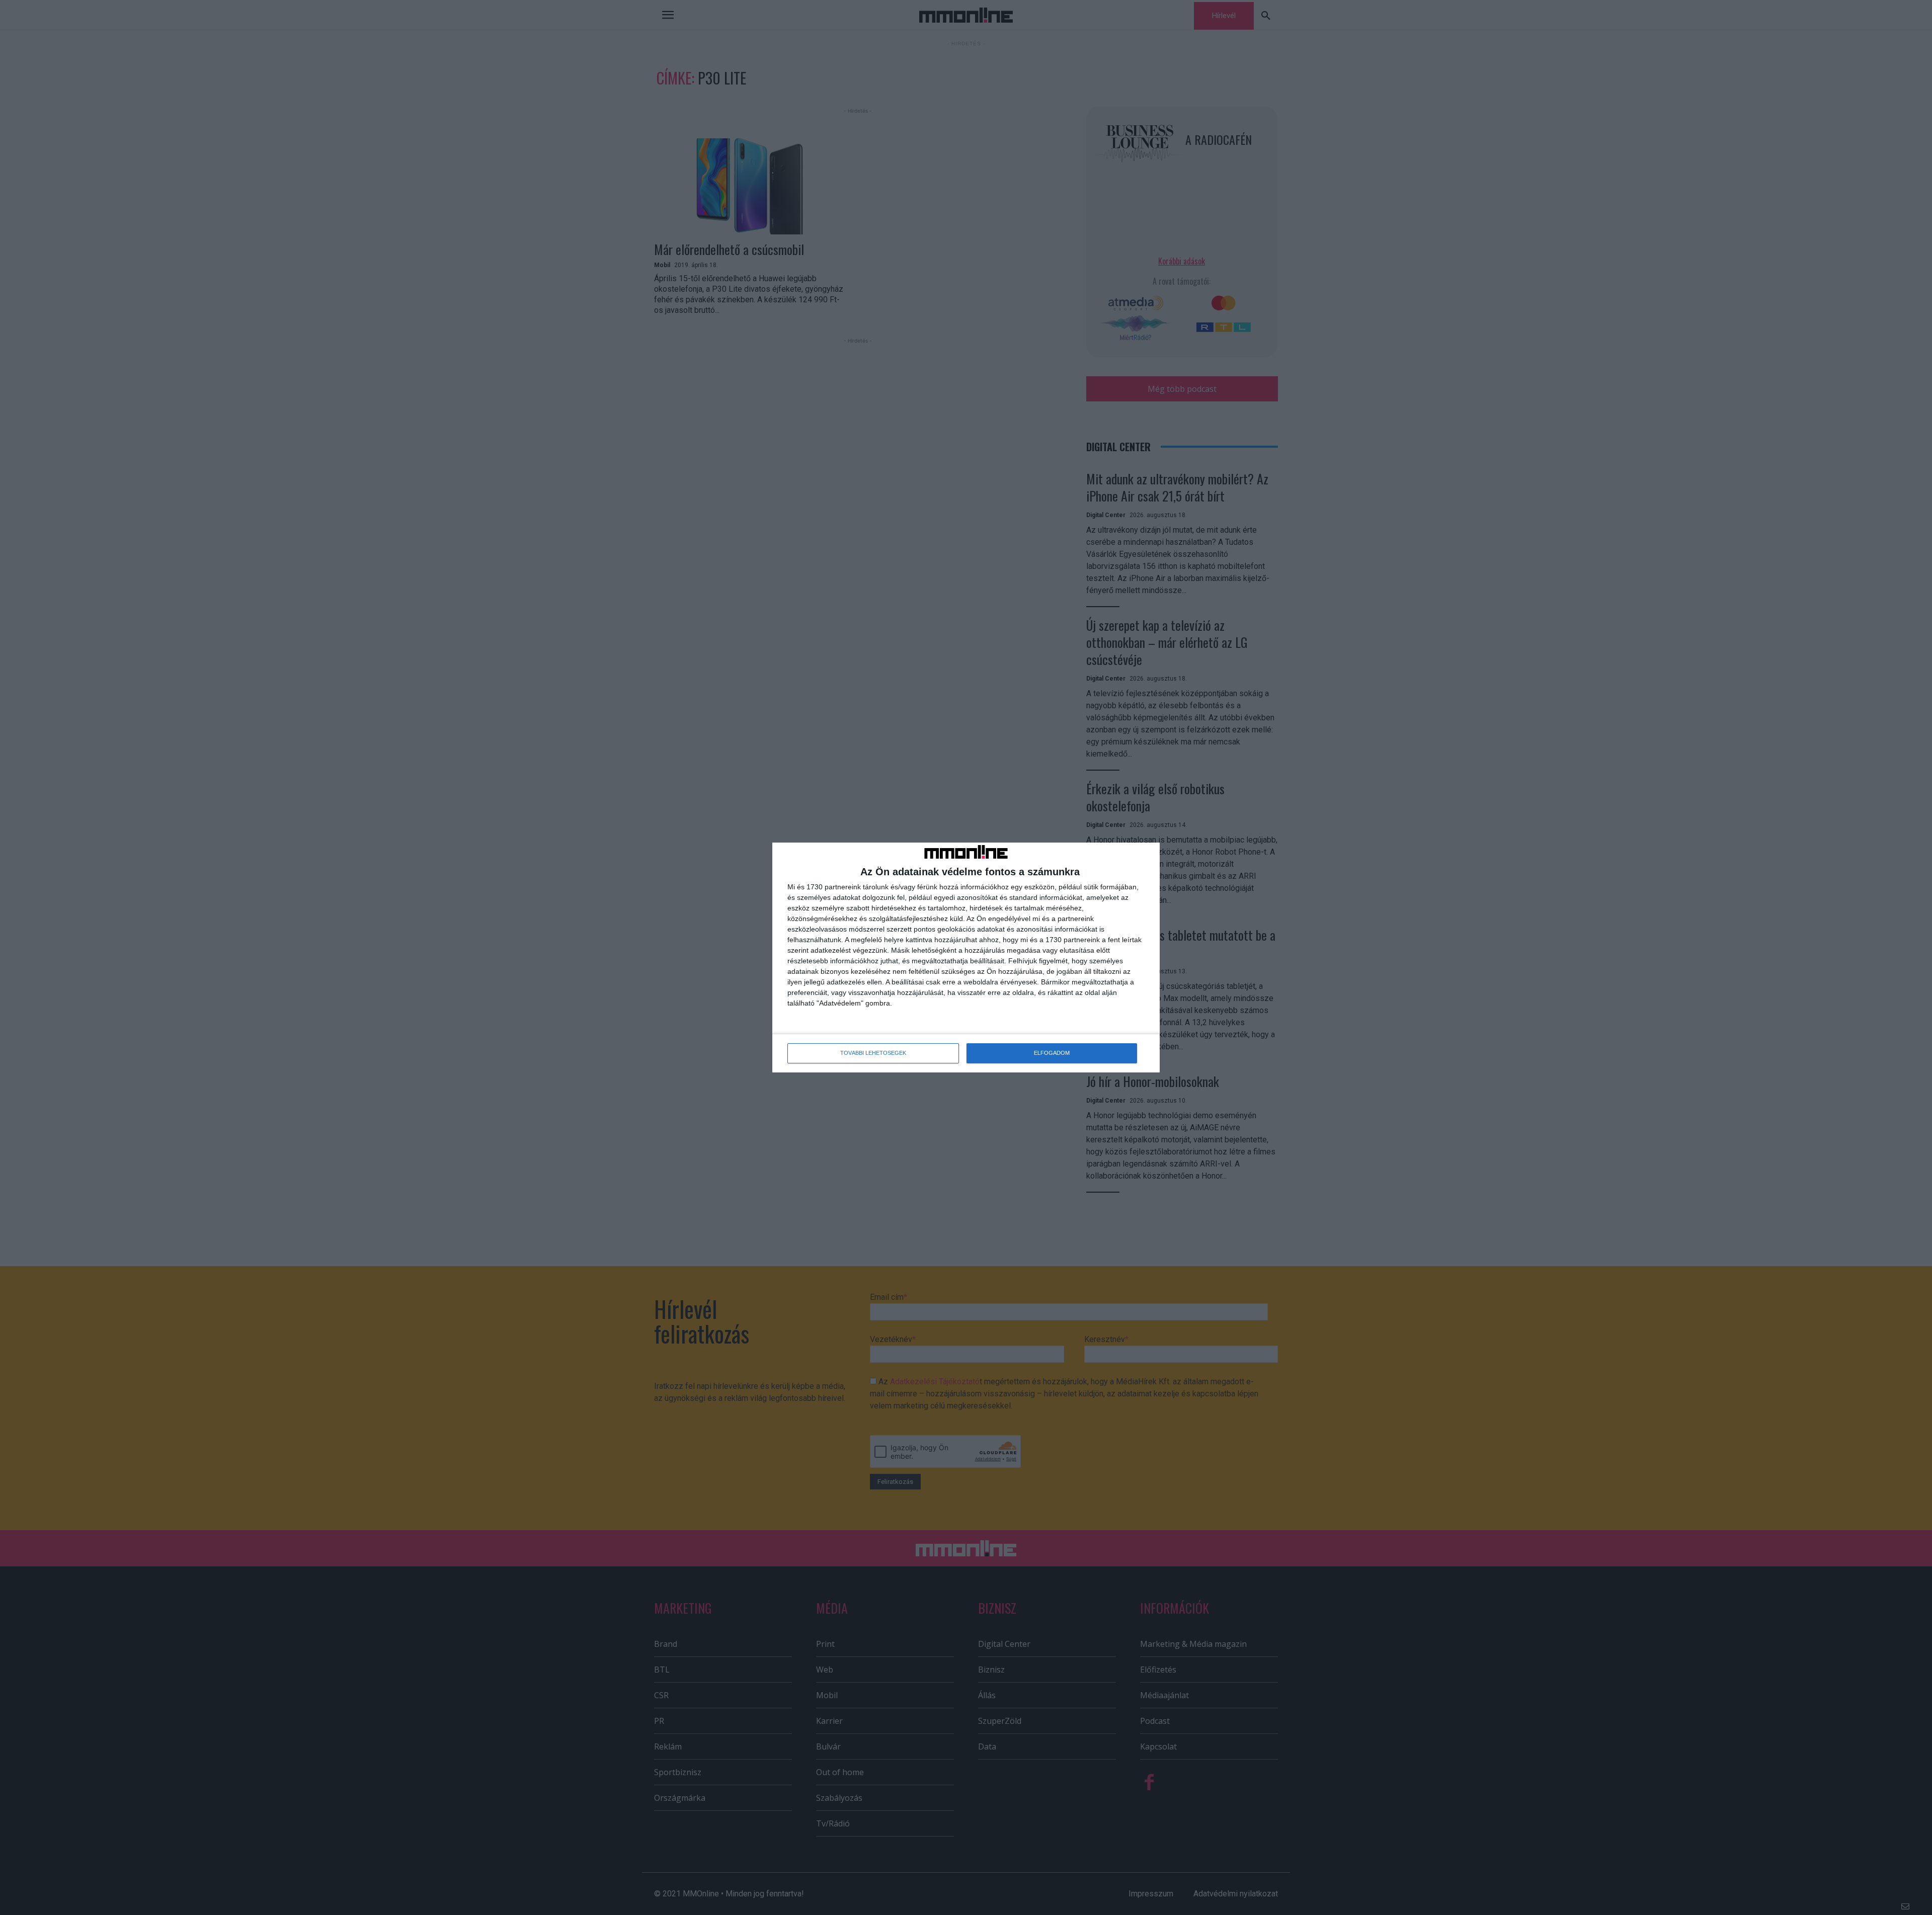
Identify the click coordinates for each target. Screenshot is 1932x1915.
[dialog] (966, 957)
